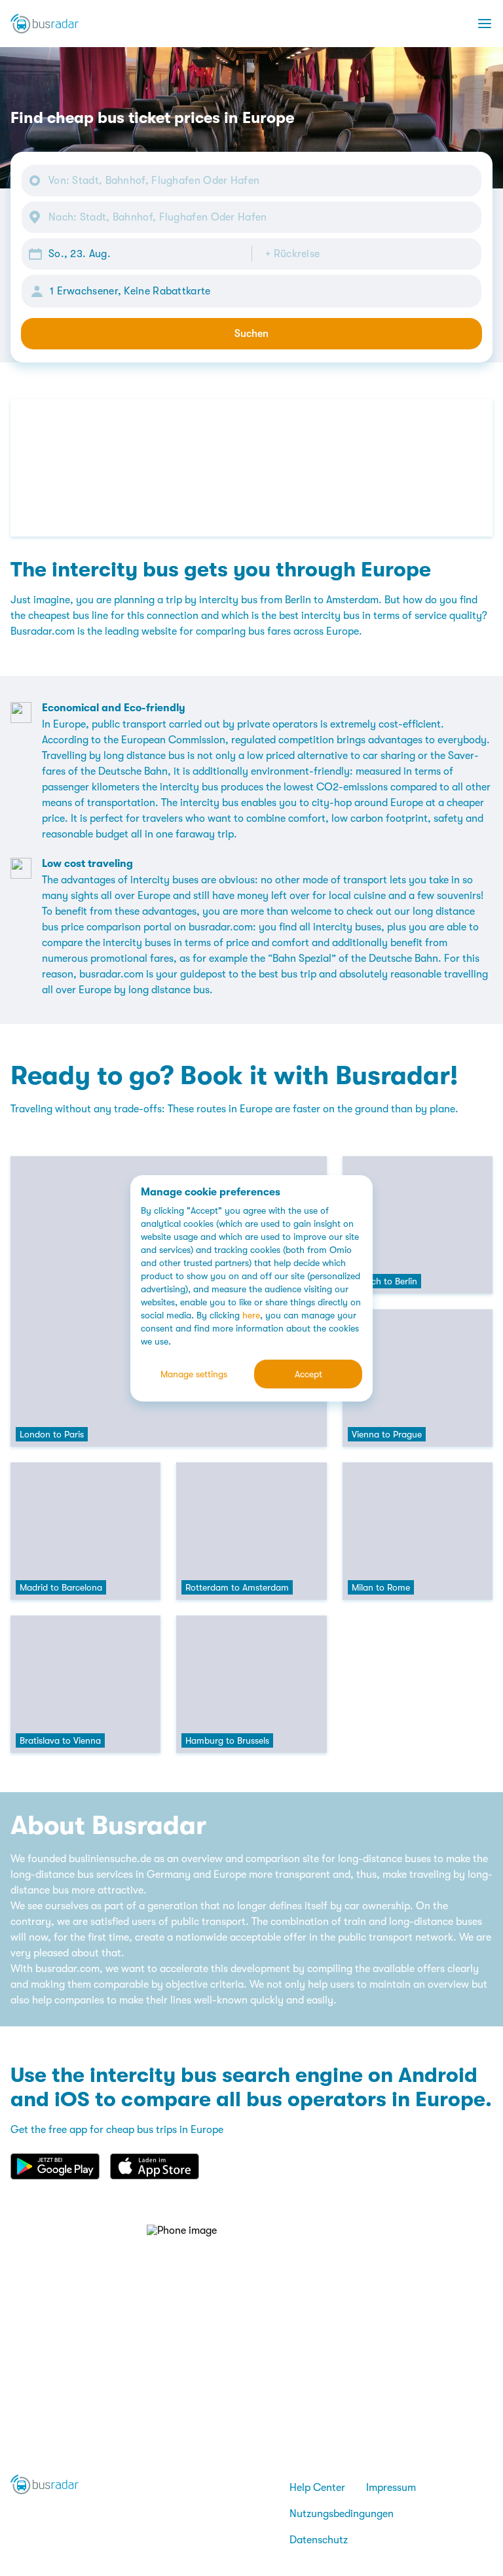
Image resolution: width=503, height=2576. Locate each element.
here (251, 1315)
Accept (308, 1374)
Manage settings (194, 1374)
